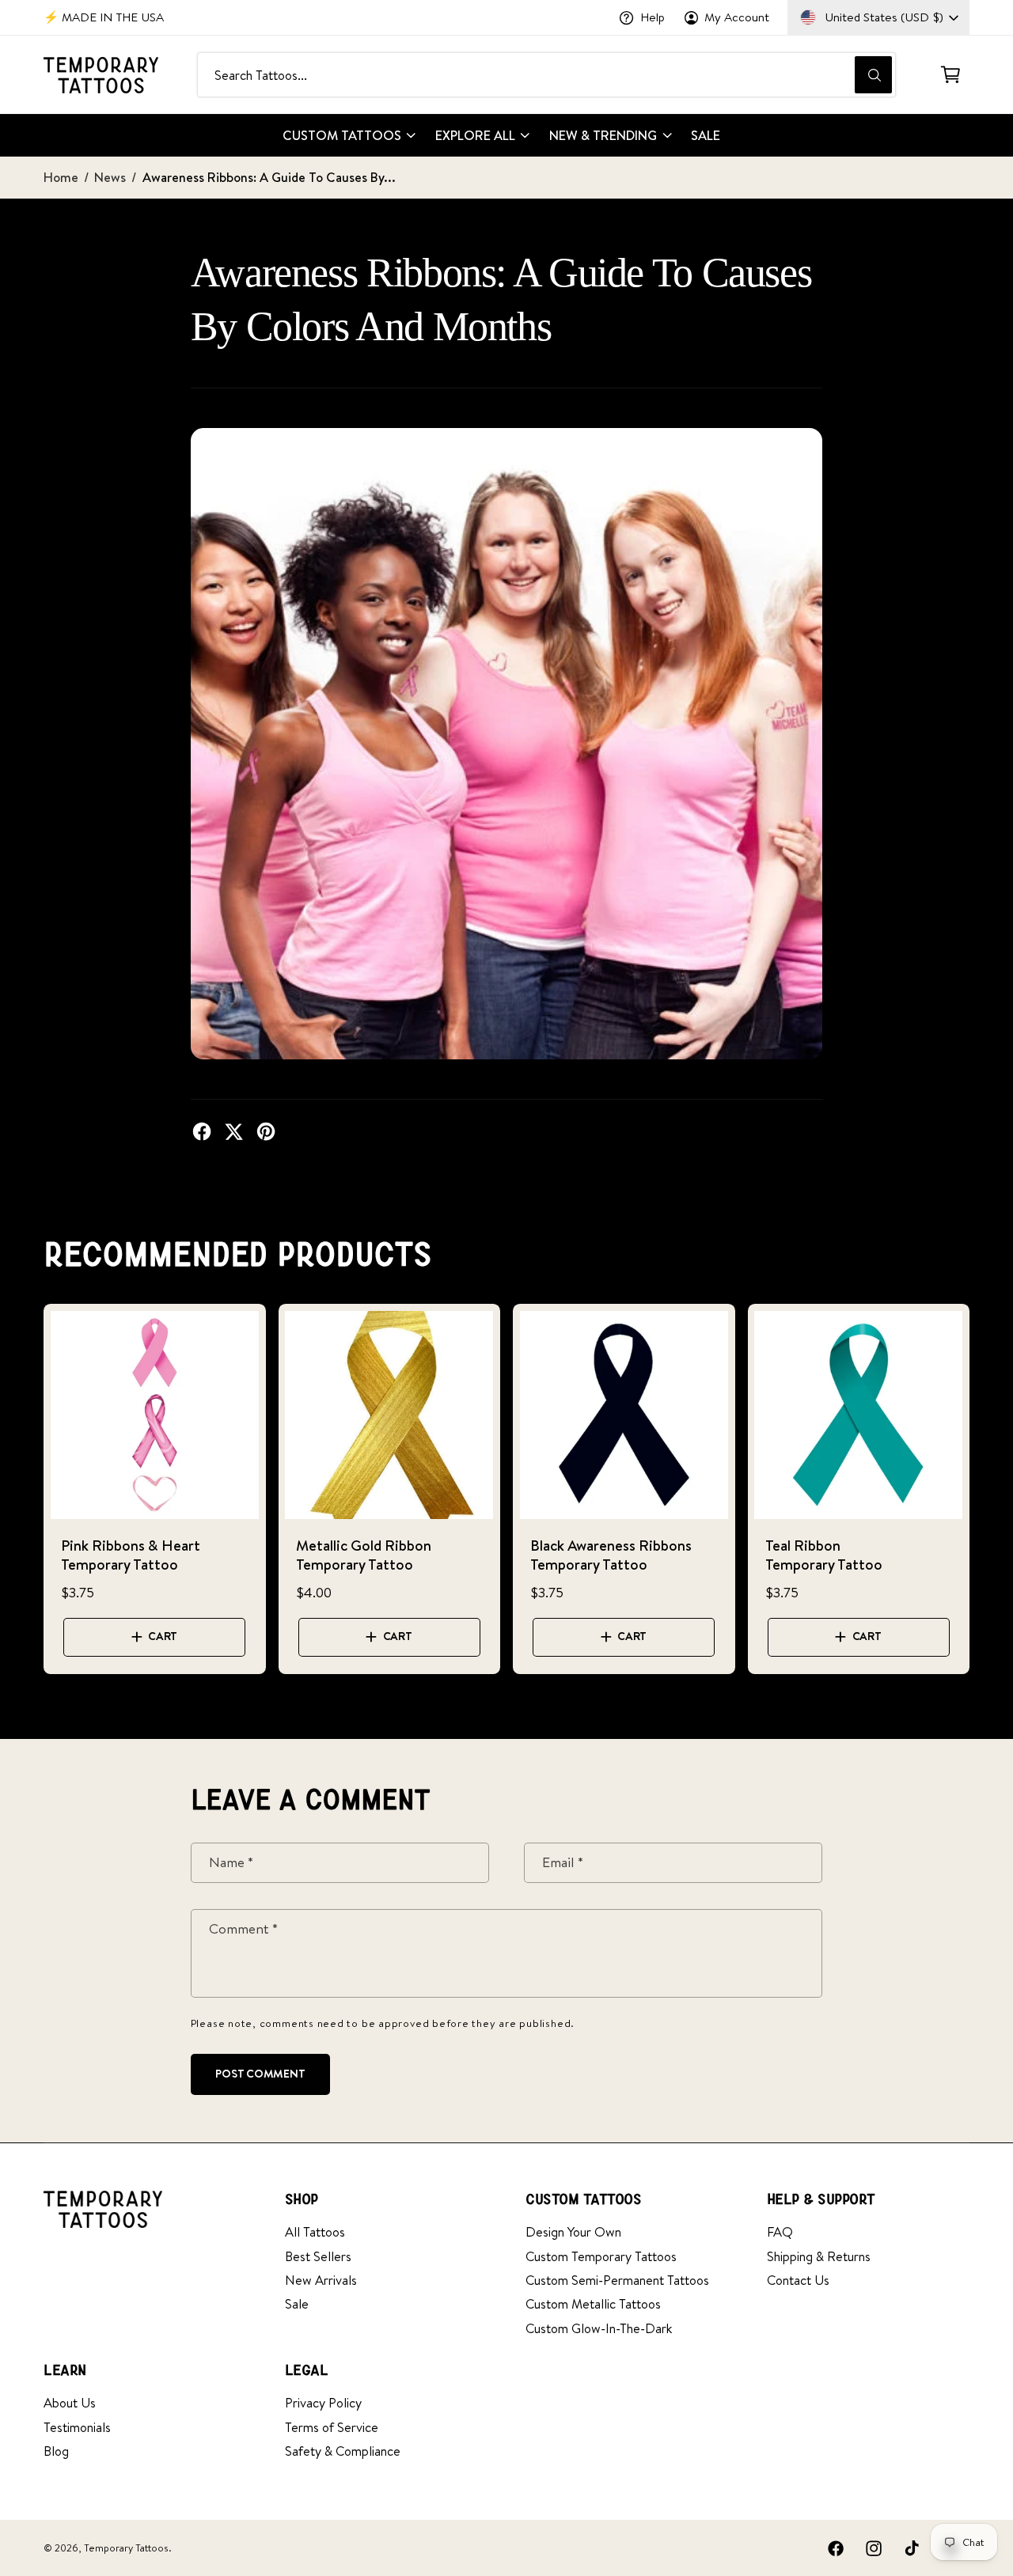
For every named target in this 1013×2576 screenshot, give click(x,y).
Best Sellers (318, 2256)
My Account (737, 17)
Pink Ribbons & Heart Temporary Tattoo (131, 1555)
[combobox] (547, 75)
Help (653, 17)
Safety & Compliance (343, 2451)
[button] (950, 75)
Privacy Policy (323, 2402)
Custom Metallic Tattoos (593, 2303)
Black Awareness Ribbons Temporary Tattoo (611, 1555)
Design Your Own (573, 2231)
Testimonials (77, 2427)
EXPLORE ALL (475, 135)
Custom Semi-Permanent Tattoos (618, 2280)
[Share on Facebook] (202, 1131)
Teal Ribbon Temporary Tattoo (824, 1555)
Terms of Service (332, 2427)
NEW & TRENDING (603, 135)
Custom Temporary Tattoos (601, 2256)
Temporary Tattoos (126, 2548)
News (110, 177)
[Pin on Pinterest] (266, 1131)
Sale (297, 2303)
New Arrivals (321, 2280)
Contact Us (798, 2280)
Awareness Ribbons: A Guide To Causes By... (269, 177)
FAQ (780, 2231)
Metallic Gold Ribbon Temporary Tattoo (364, 1555)
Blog (56, 2451)
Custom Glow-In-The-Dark (599, 2328)
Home (61, 177)
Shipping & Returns (819, 2256)
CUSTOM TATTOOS (342, 135)
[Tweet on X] (233, 1131)
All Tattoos (315, 2231)
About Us (70, 2402)
